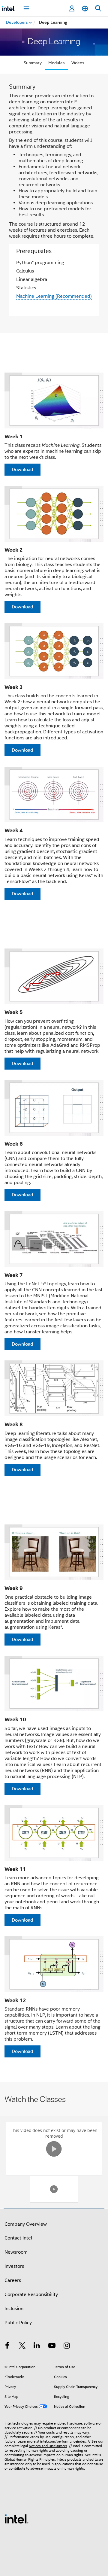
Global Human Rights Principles (30, 2459)
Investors (14, 2266)
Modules (57, 63)
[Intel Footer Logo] (16, 2519)
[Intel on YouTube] (52, 2346)
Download (22, 470)
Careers (13, 2280)
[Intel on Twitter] (22, 2346)
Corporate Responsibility (31, 2294)
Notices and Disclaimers (48, 2446)
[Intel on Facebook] (7, 2346)
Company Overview (26, 2224)
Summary (33, 63)
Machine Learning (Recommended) (54, 296)
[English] (85, 9)
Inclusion (14, 2309)
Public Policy (18, 2323)
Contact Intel (18, 2238)
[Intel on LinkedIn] (37, 2346)
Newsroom (16, 2252)
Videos (78, 63)
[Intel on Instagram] (67, 2346)
